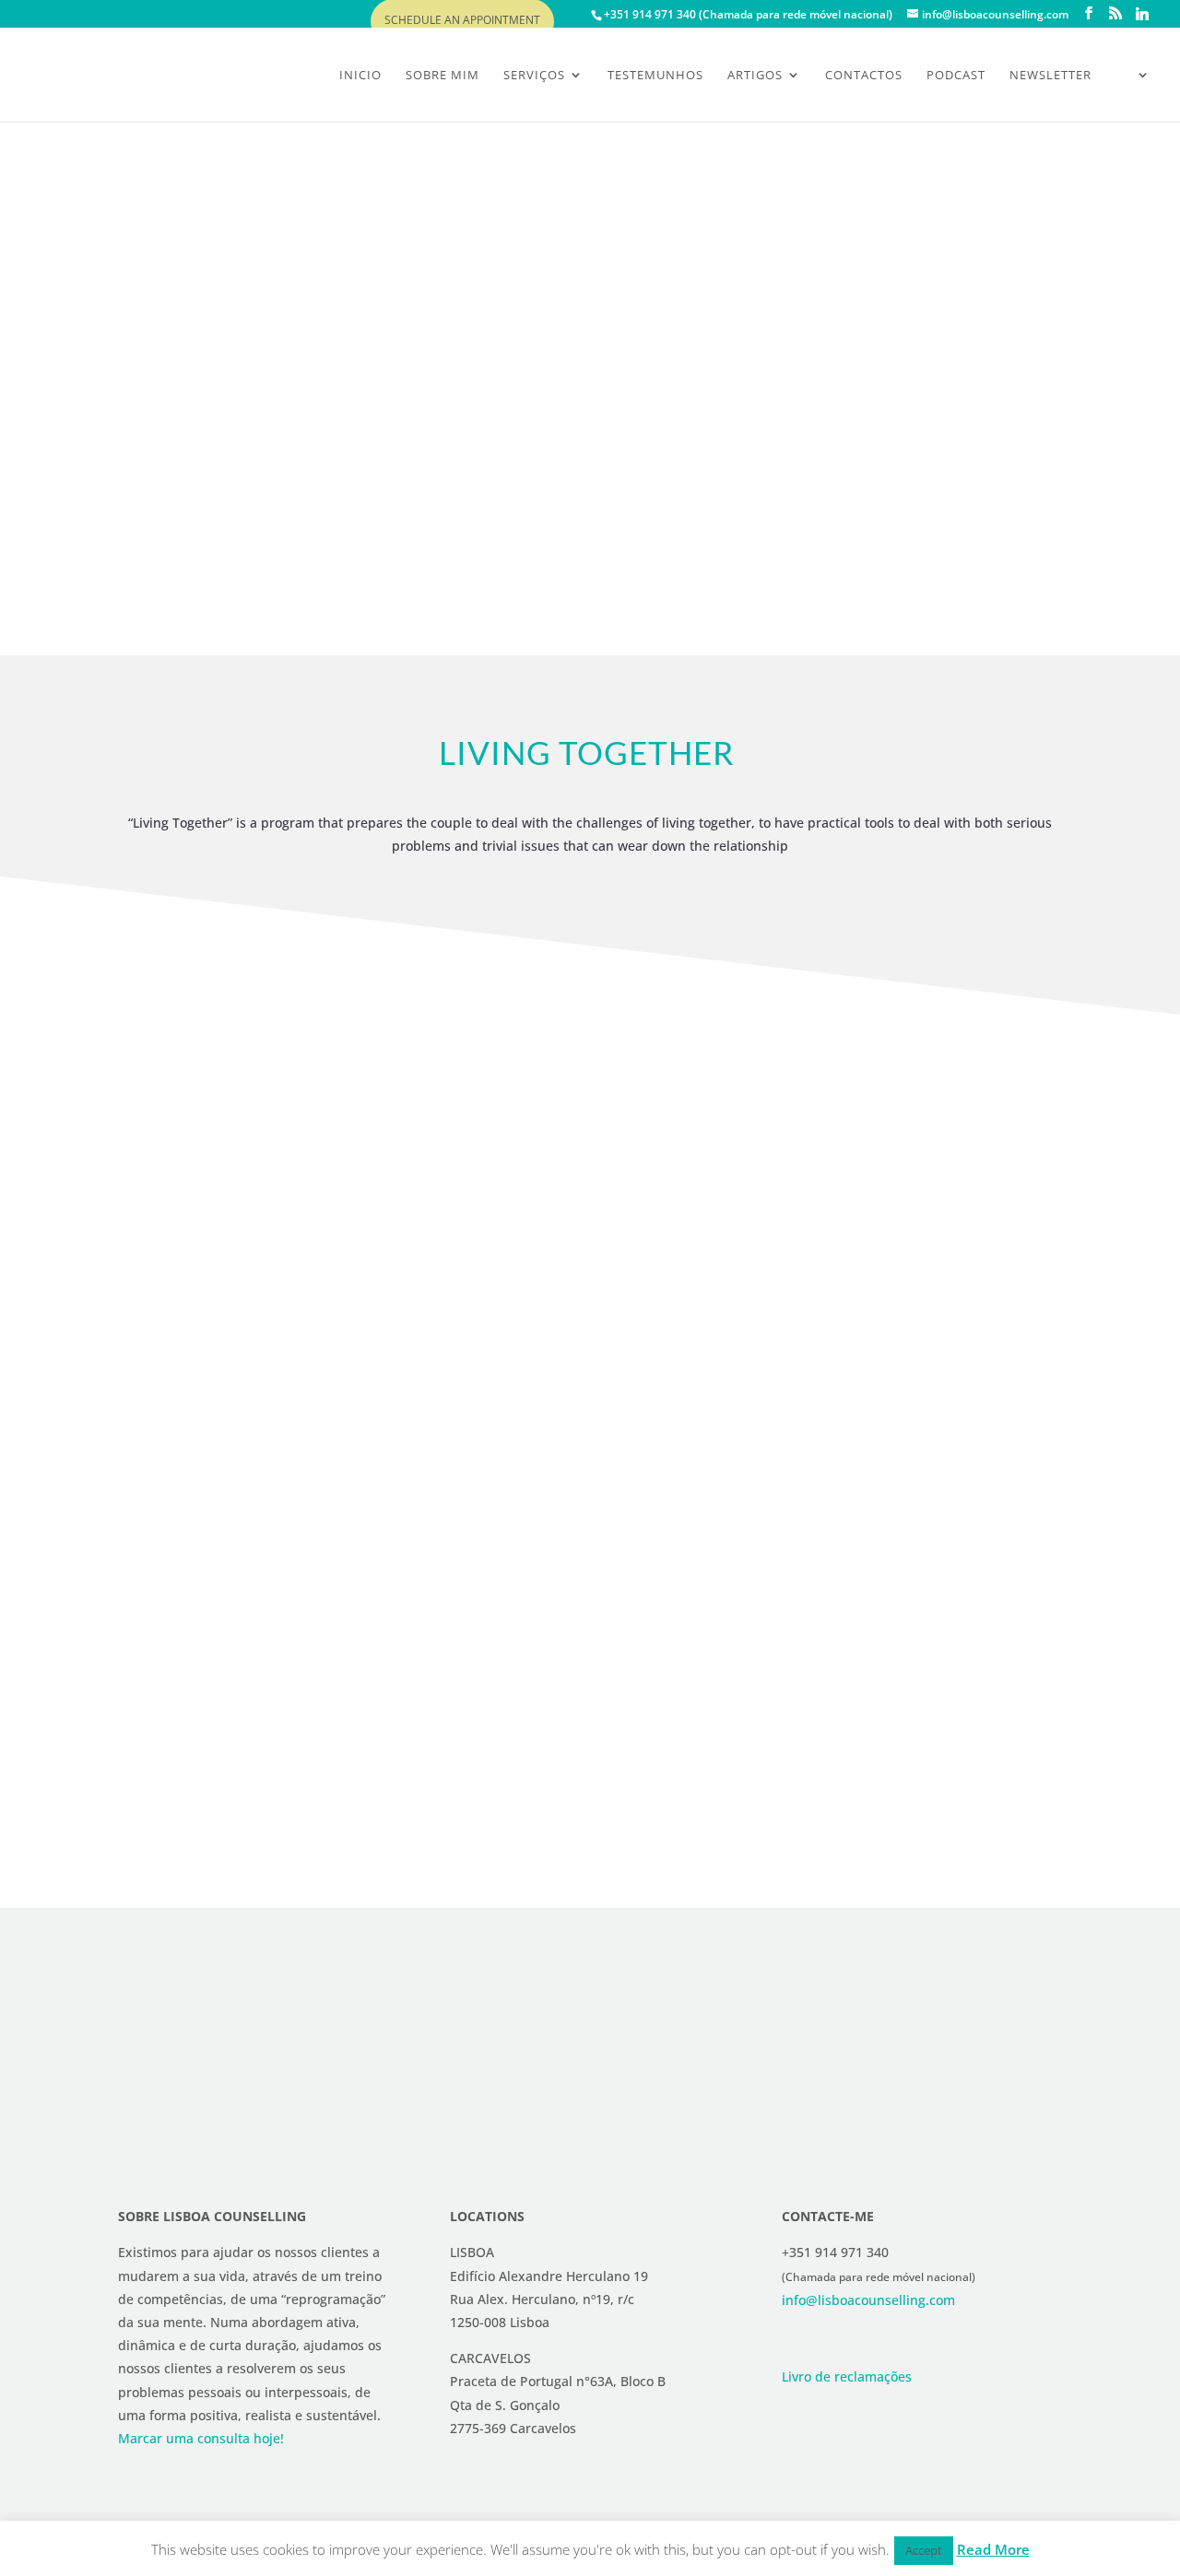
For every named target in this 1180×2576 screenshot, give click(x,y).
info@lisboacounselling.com (868, 2300)
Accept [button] (924, 2550)
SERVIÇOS (534, 76)
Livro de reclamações (847, 2376)
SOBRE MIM (442, 76)
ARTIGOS (755, 76)
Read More (993, 2549)
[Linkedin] (1142, 14)
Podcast (956, 76)
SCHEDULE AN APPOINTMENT (462, 21)
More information (185, 519)
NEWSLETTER (1050, 76)
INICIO (360, 76)
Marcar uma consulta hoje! (201, 2438)
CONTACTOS (864, 76)
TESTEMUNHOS (655, 76)
